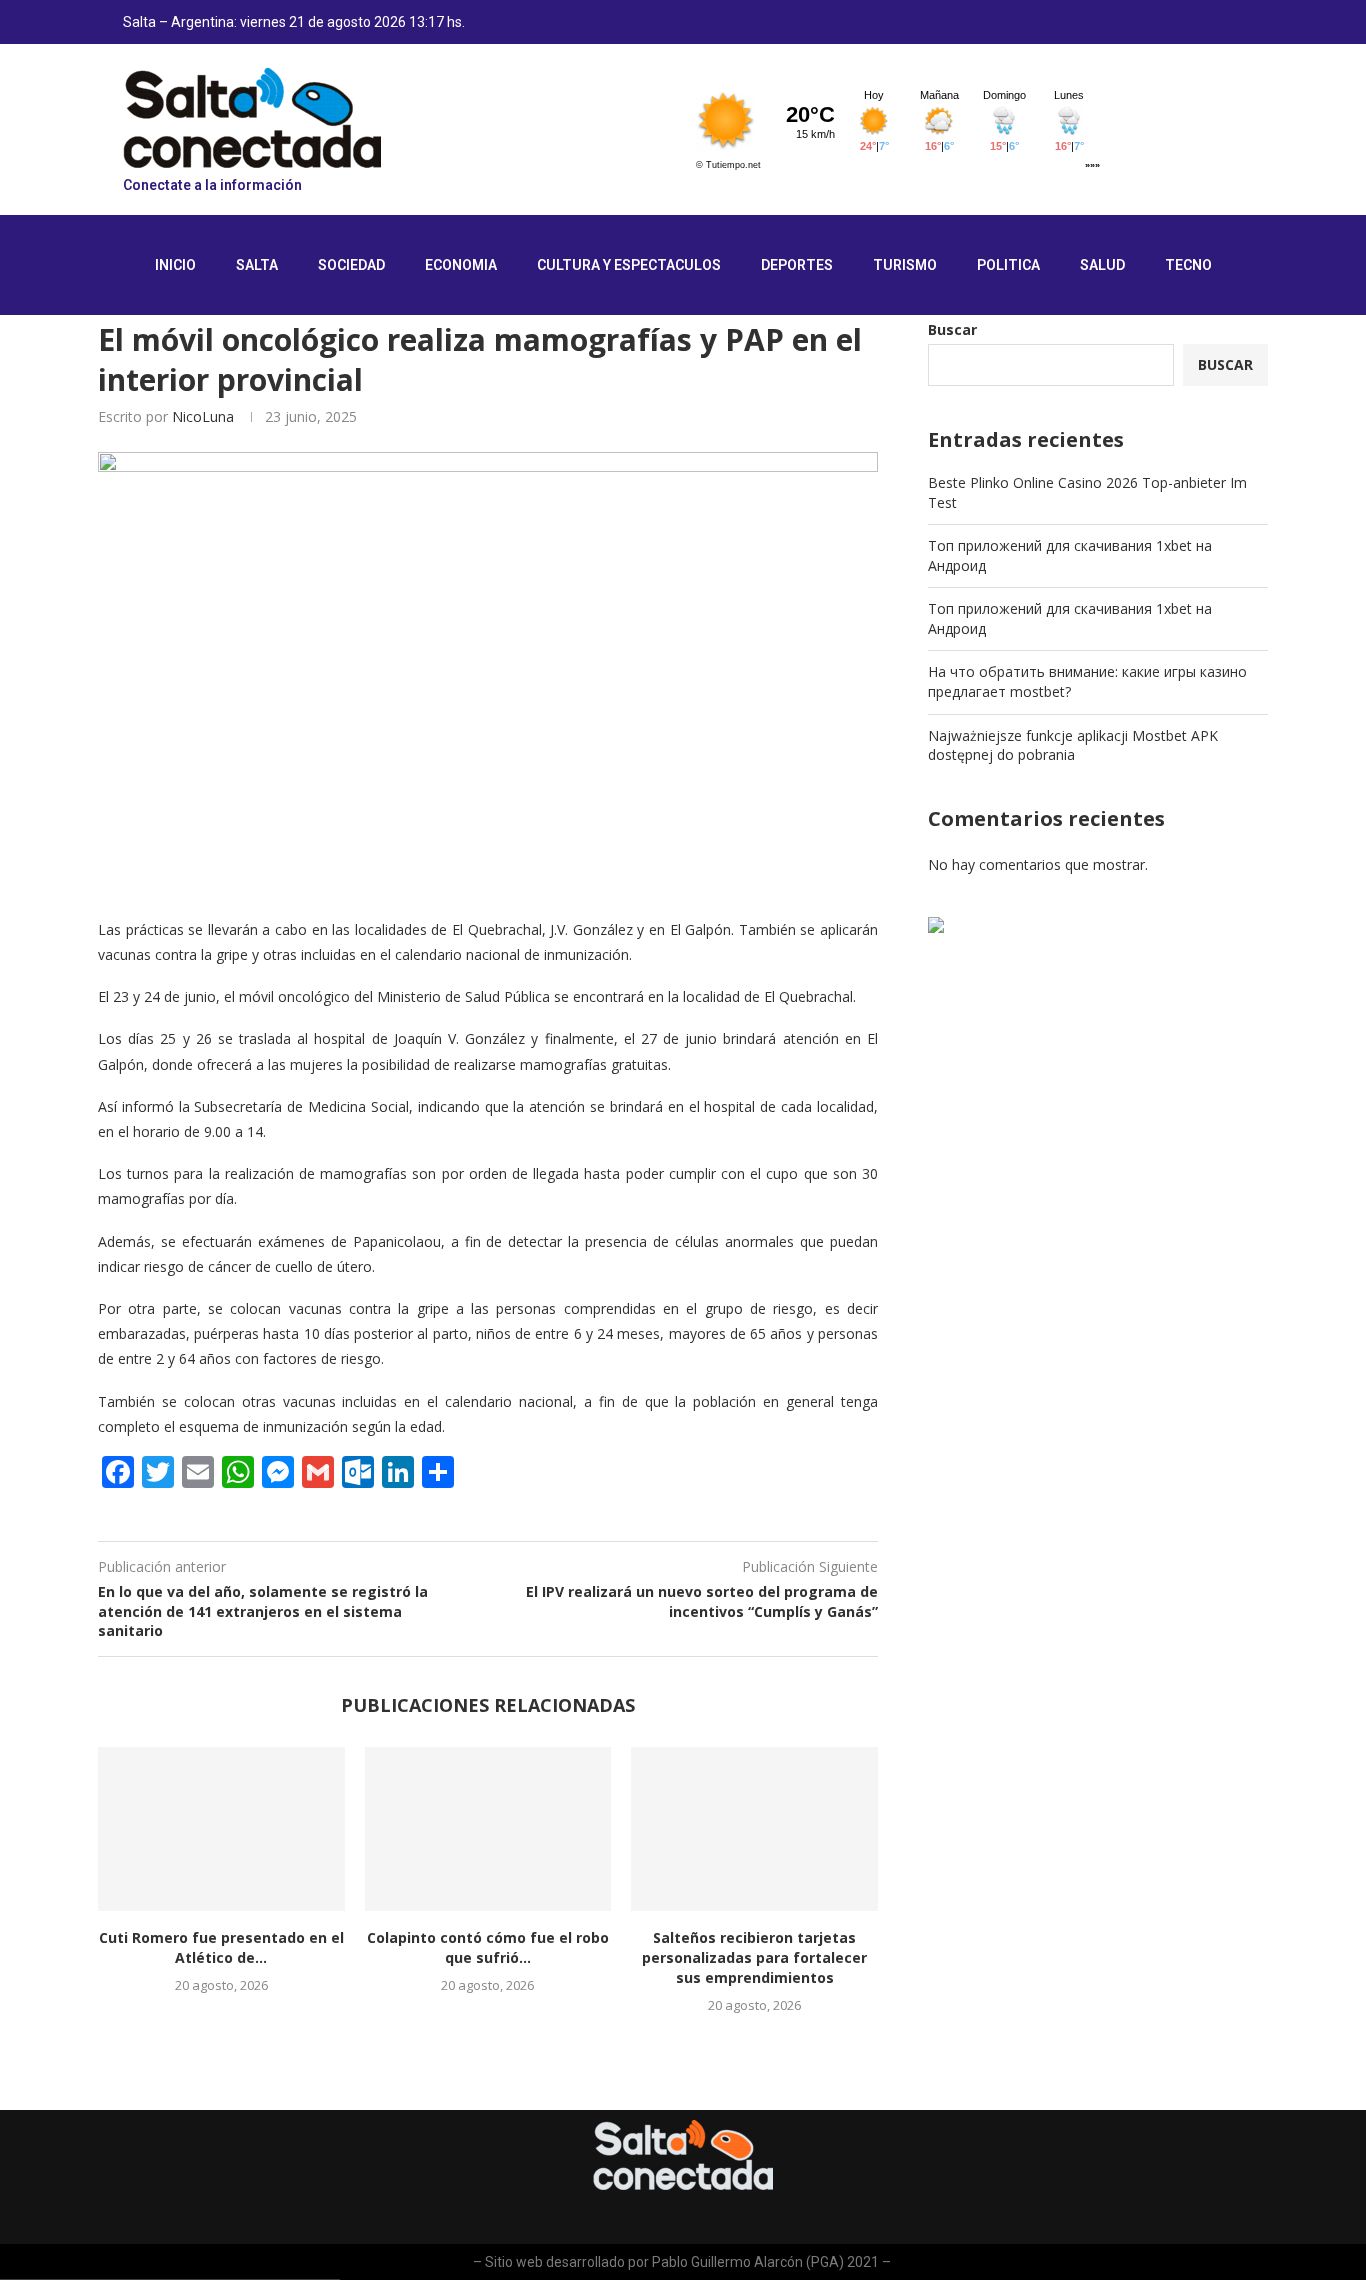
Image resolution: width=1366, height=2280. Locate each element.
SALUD (1102, 265)
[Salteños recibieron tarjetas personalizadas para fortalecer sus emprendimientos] (754, 1829)
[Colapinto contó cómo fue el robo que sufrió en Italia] (488, 1829)
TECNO (1188, 265)
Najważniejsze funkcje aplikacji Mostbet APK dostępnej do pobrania (1073, 745)
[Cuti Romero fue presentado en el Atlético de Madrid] (221, 1829)
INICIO (175, 265)
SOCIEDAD (351, 265)
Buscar (952, 329)
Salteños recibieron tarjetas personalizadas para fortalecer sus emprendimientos (754, 1957)
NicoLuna (203, 416)
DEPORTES (797, 265)
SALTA (257, 265)
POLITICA (1008, 265)
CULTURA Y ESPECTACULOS (629, 265)
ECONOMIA (461, 265)
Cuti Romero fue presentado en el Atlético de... (221, 1947)
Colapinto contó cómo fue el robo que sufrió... (488, 1947)
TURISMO (905, 265)
